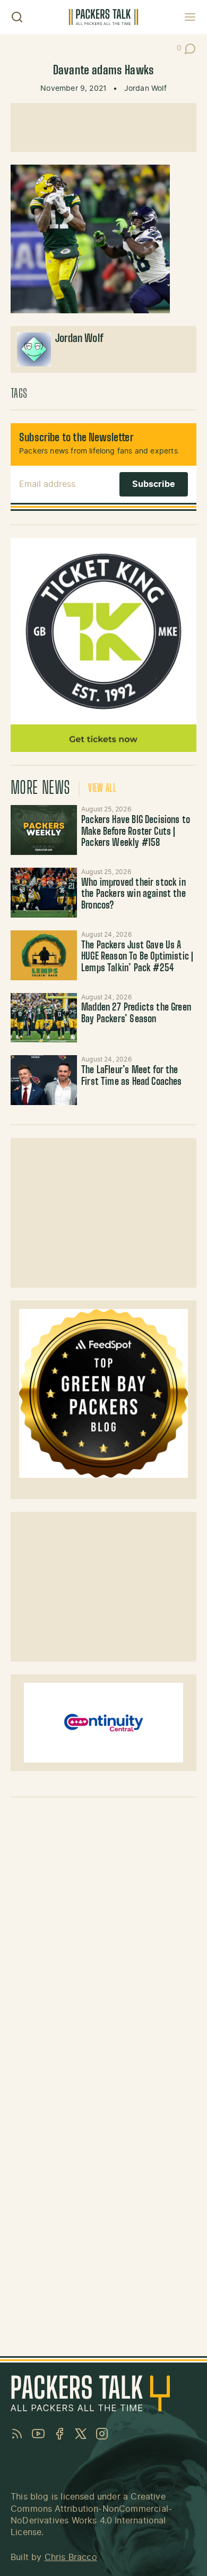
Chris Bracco (71, 2557)
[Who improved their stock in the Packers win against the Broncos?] (44, 893)
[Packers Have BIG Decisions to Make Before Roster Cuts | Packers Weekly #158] (44, 830)
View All (102, 789)
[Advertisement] (103, 127)
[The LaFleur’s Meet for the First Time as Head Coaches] (44, 1080)
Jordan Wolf (145, 89)
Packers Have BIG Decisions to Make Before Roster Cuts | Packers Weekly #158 (136, 832)
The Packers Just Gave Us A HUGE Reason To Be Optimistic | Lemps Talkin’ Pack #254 (137, 957)
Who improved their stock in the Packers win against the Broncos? (133, 895)
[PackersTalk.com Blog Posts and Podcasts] (103, 17)
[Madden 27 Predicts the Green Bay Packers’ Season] (44, 1018)
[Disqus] (103, 1939)
